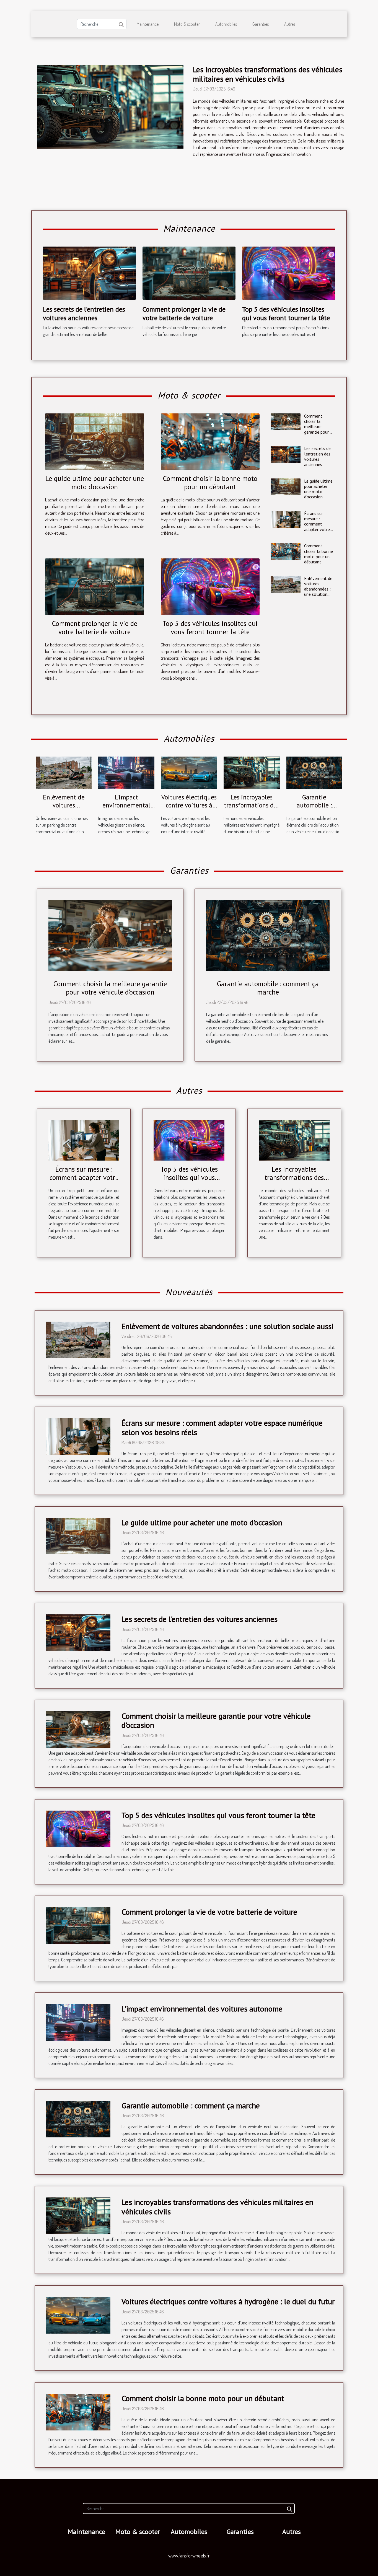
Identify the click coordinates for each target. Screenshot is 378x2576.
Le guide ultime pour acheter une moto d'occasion (95, 483)
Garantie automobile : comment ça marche (314, 805)
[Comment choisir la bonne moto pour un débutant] (210, 442)
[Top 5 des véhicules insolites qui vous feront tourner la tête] (289, 273)
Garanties (261, 24)
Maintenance (148, 24)
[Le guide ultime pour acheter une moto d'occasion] (95, 442)
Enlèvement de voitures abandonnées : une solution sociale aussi (318, 589)
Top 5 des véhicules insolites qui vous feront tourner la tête (286, 313)
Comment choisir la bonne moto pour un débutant (210, 483)
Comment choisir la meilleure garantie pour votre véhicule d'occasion (317, 429)
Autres (290, 24)
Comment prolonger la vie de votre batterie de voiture (184, 313)
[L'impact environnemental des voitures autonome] (126, 772)
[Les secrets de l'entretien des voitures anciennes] (89, 273)
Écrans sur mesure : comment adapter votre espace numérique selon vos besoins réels (317, 532)
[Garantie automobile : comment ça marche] (314, 772)
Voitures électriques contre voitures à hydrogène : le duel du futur (189, 810)
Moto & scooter (187, 24)
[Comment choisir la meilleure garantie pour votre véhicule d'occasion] (285, 422)
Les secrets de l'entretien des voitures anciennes (84, 313)
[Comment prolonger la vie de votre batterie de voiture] (189, 273)
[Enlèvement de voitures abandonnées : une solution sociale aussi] (285, 584)
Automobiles (226, 24)
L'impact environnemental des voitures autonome (126, 810)
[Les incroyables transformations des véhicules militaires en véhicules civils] (110, 107)
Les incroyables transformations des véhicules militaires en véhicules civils (268, 74)
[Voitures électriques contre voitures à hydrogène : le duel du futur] (189, 772)
